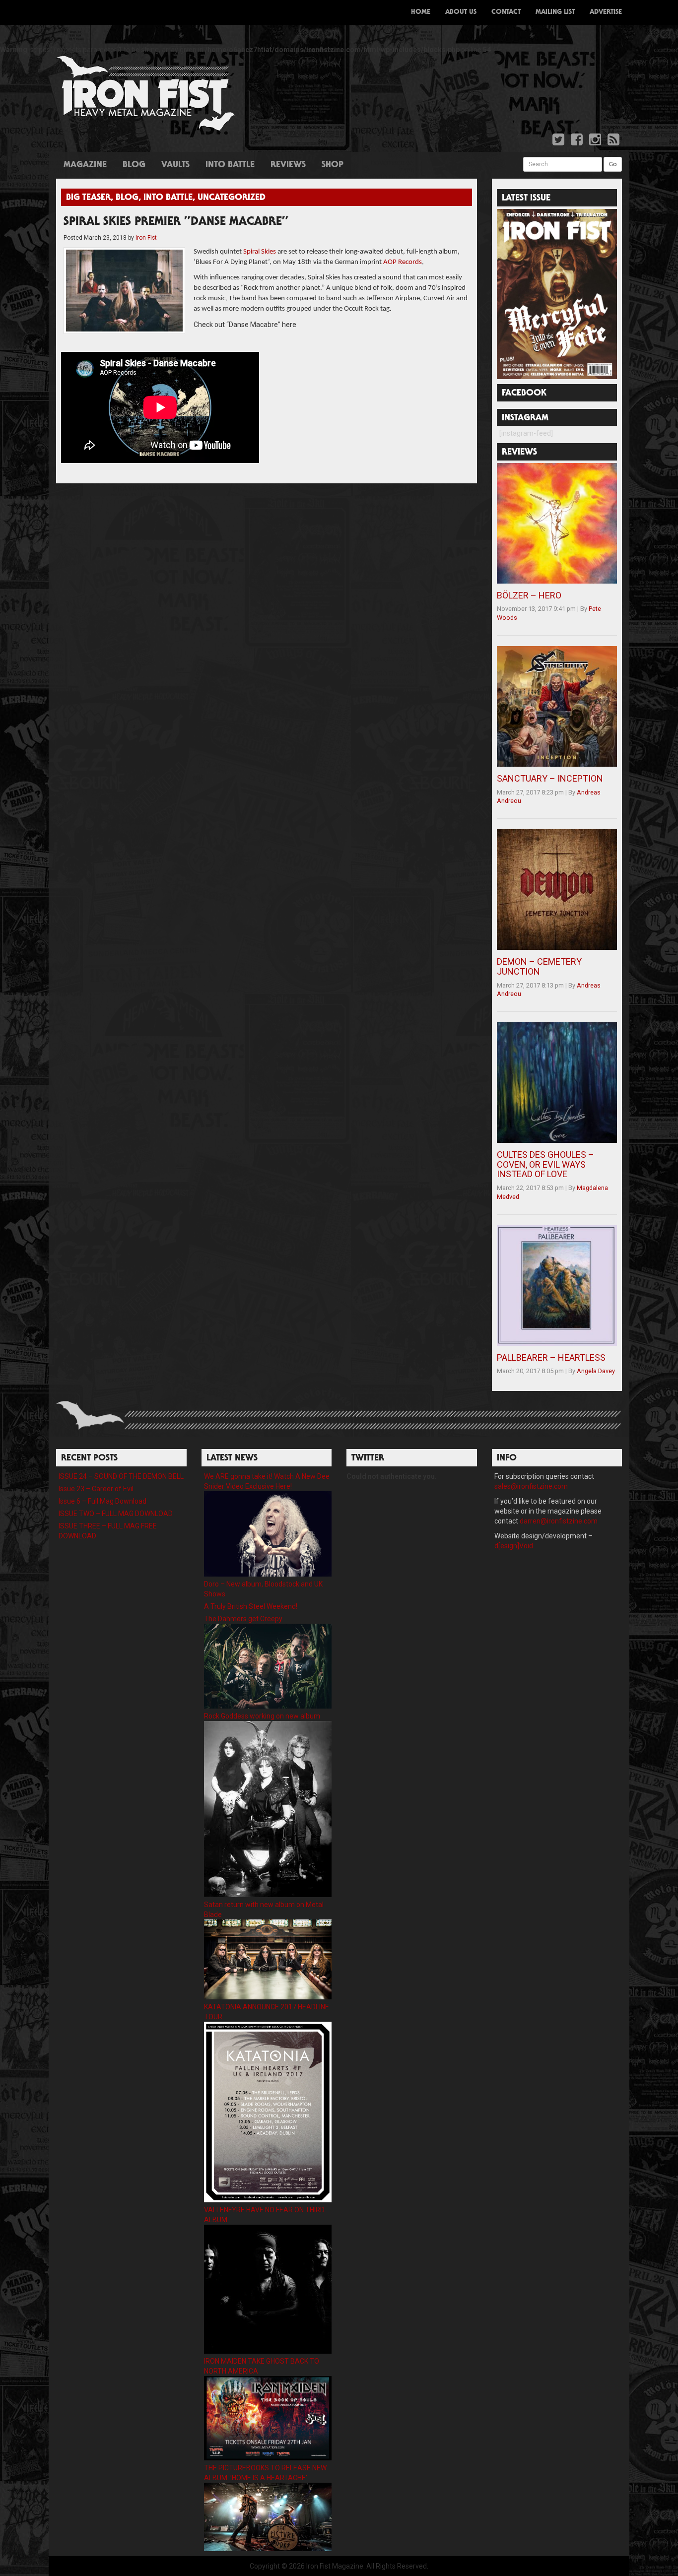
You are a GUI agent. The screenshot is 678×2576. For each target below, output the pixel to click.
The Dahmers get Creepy (243, 1619)
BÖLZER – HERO (529, 595)
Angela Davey (596, 1371)
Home (421, 12)
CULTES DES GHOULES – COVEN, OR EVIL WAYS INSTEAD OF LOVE (545, 1164)
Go (613, 164)
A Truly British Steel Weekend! (251, 1606)
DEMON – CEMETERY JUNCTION (539, 966)
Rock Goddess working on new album (262, 1716)
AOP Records (403, 262)
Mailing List (555, 12)
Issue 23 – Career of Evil (96, 1489)
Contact (506, 12)
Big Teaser (88, 198)
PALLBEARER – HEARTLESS (551, 1357)
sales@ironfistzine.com (531, 1486)
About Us (461, 12)
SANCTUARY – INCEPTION (550, 778)
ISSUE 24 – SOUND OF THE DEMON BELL (121, 1476)
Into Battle (230, 165)
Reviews (288, 165)
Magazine (85, 165)
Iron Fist (146, 238)
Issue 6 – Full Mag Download (102, 1501)
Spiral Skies (260, 252)
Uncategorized (232, 198)
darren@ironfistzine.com (559, 1521)
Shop (333, 165)
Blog (134, 165)
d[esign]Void (514, 1546)
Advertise (606, 12)
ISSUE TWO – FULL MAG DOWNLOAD (116, 1514)
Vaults (175, 165)
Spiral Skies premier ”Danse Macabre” (176, 222)
